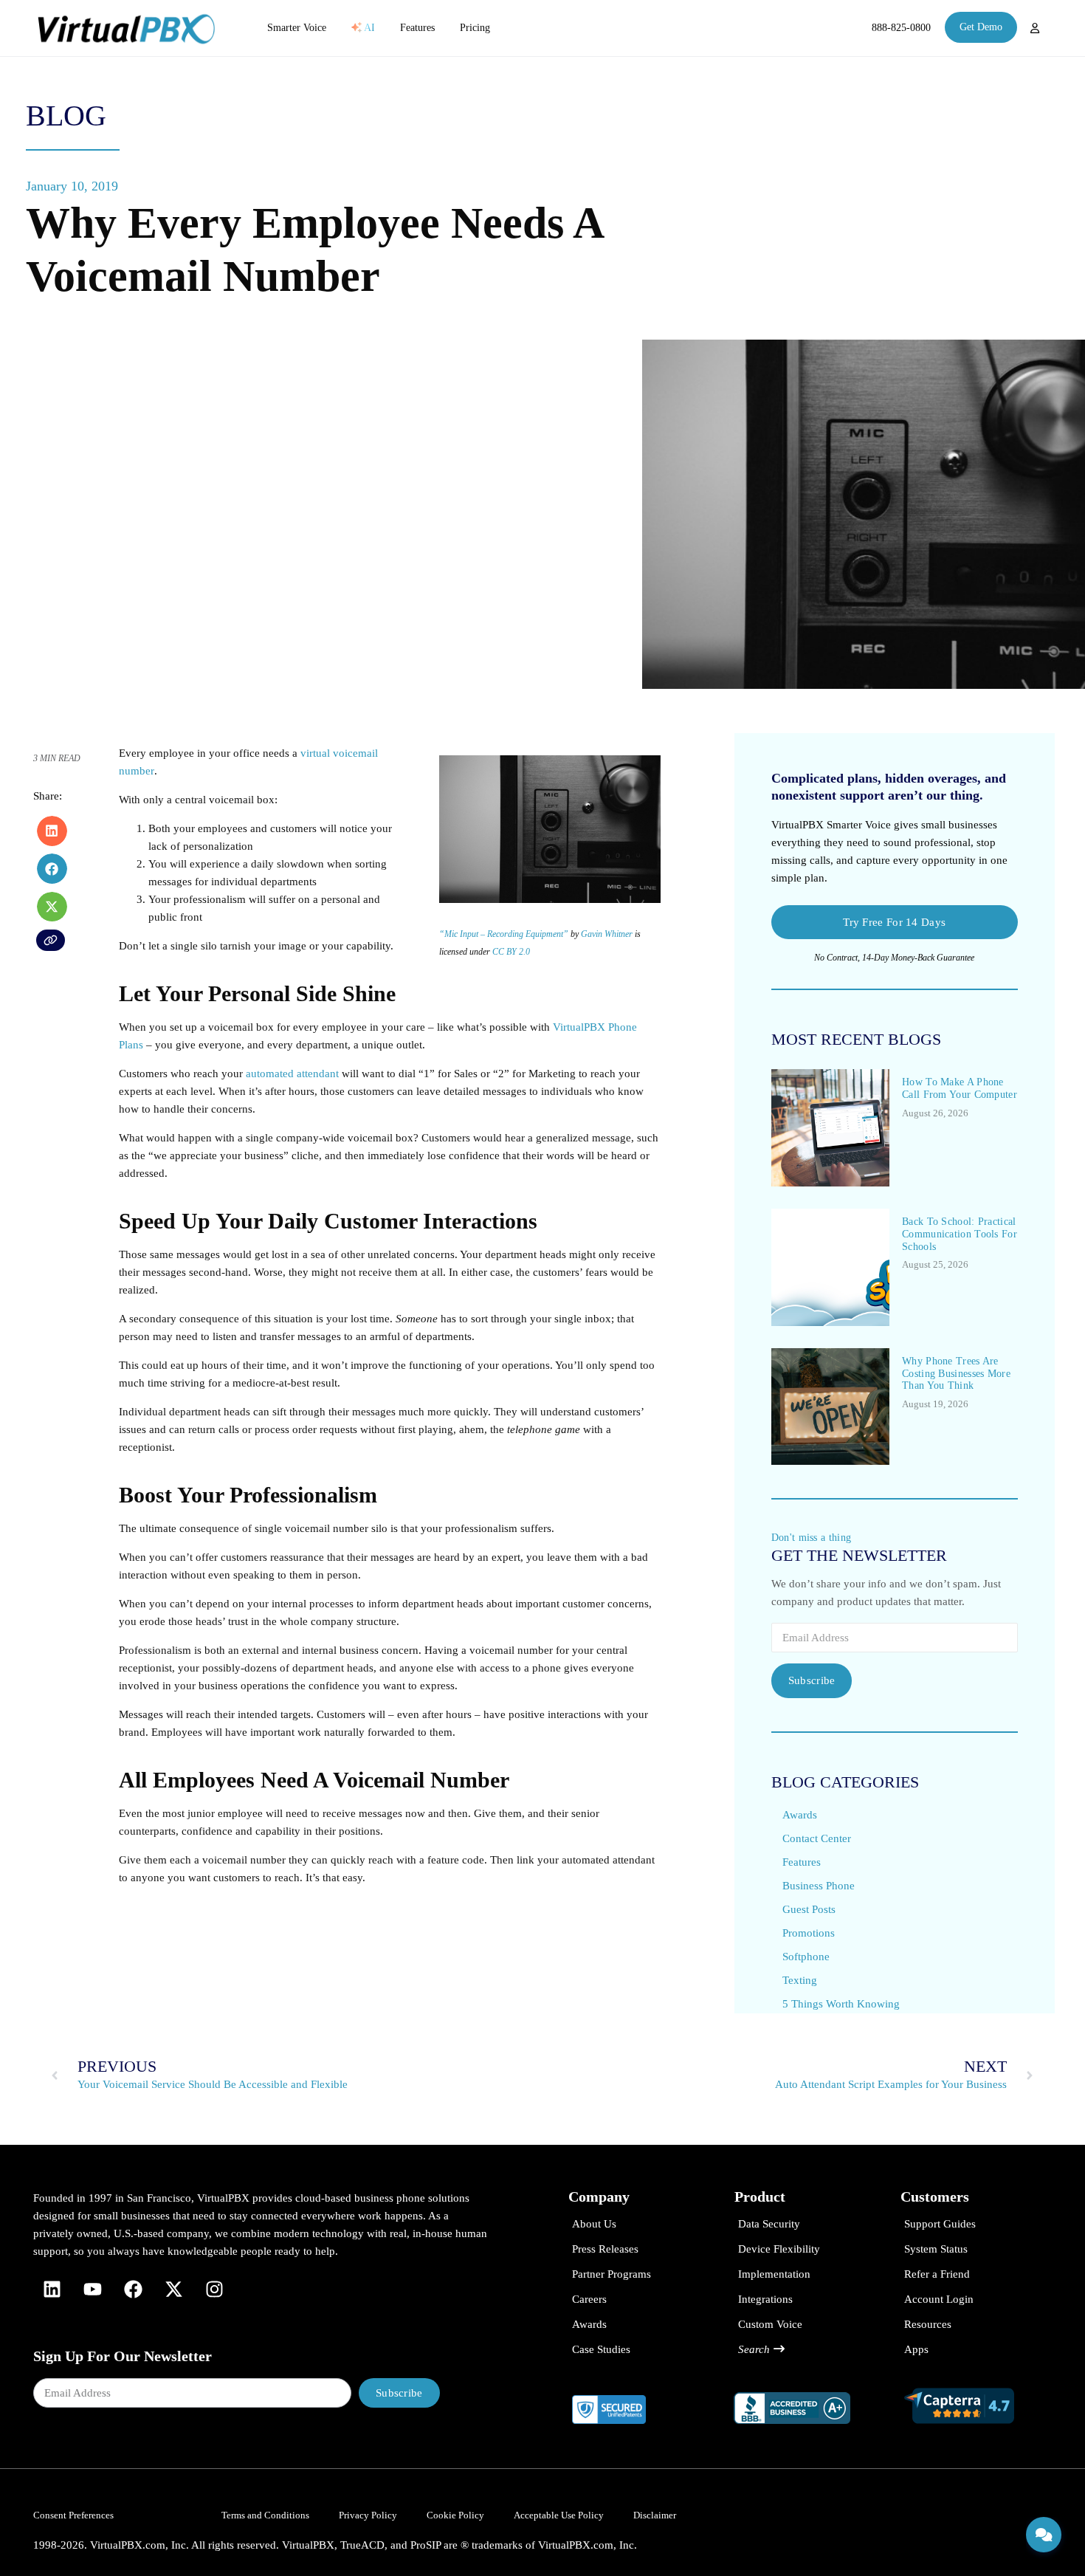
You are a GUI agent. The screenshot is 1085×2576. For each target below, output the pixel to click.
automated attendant (292, 1074)
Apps (916, 2349)
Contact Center (817, 1838)
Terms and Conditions (265, 2515)
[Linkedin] (52, 2290)
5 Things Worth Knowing (841, 2004)
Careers (589, 2299)
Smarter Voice (297, 28)
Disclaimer (655, 2515)
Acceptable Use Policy (559, 2515)
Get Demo (981, 27)
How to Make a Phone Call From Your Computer (960, 1088)
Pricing (475, 28)
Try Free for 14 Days (894, 922)
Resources (928, 2324)
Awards (800, 1815)
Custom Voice (770, 2324)
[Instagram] (214, 2290)
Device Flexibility (779, 2249)
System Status (936, 2249)
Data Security (769, 2224)
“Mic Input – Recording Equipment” (504, 934)
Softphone (806, 1957)
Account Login (939, 2299)
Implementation (774, 2274)
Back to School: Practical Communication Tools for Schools (960, 1234)
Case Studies (601, 2349)
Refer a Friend (937, 2274)
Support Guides (940, 2224)
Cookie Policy (455, 2515)
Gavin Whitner (607, 934)
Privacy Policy (368, 2515)
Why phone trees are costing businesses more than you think (956, 1374)
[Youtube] (92, 2290)
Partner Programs (612, 2274)
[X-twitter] (173, 2290)
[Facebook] (133, 2290)
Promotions (809, 1933)
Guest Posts (809, 1909)
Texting (800, 1980)
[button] (52, 831)
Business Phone (819, 1886)
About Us (594, 2224)
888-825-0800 (901, 28)
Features (417, 28)
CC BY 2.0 (511, 952)
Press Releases (605, 2249)
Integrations (765, 2299)
